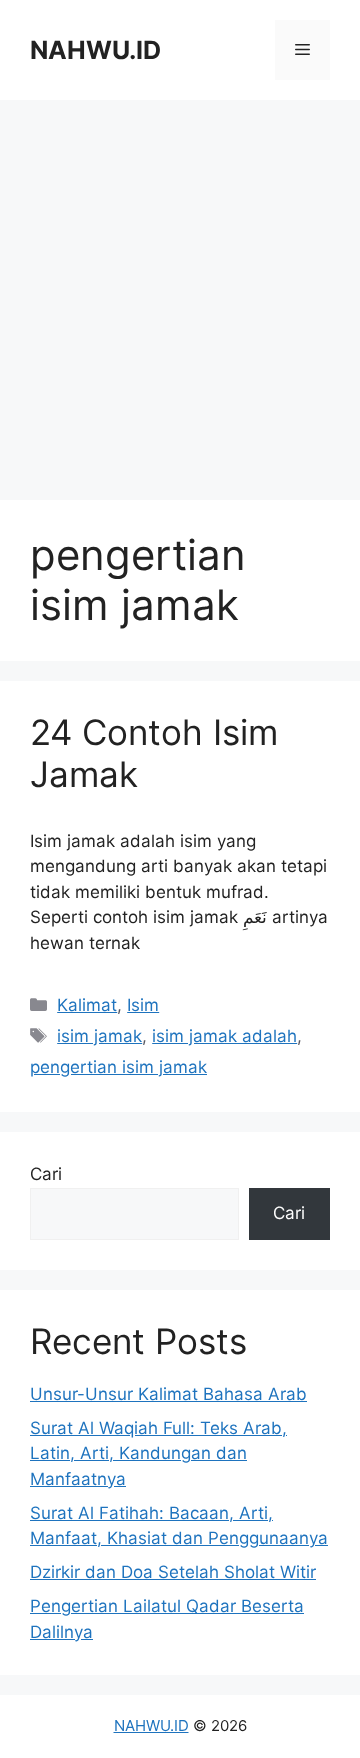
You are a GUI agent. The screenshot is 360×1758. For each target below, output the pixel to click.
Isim (143, 1005)
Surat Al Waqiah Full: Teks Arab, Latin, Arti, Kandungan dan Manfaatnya (158, 1453)
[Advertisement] (180, 300)
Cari (46, 1174)
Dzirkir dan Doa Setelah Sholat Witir (173, 1572)
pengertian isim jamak (118, 1067)
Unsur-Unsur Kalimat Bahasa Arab (168, 1394)
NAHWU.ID (95, 50)
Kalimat (87, 1005)
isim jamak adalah (224, 1036)
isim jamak (99, 1036)
